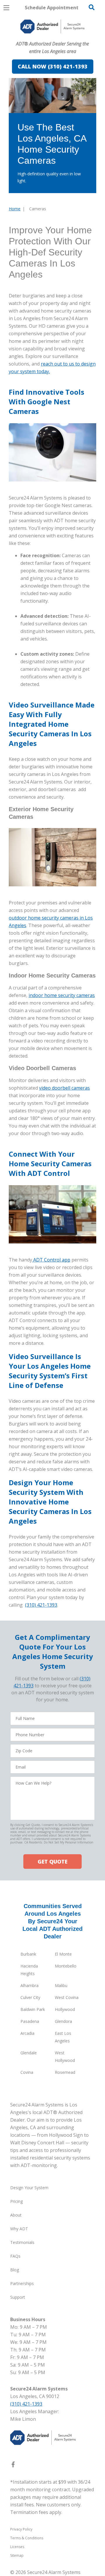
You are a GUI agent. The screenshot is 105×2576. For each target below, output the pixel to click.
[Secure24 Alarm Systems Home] (52, 27)
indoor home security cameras (62, 995)
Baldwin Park (33, 2009)
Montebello (66, 1966)
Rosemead (65, 2072)
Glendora (63, 2021)
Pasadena (30, 2021)
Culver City (30, 1997)
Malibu (61, 1985)
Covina (27, 2072)
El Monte (63, 1954)
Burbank (28, 1954)
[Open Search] (92, 7)
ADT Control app (51, 1260)
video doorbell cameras (64, 1088)
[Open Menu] (6, 8)
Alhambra (29, 1985)
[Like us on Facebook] (13, 2466)
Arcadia (27, 2033)
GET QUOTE (52, 1862)
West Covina (67, 1997)
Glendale (29, 2053)
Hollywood (65, 2009)
